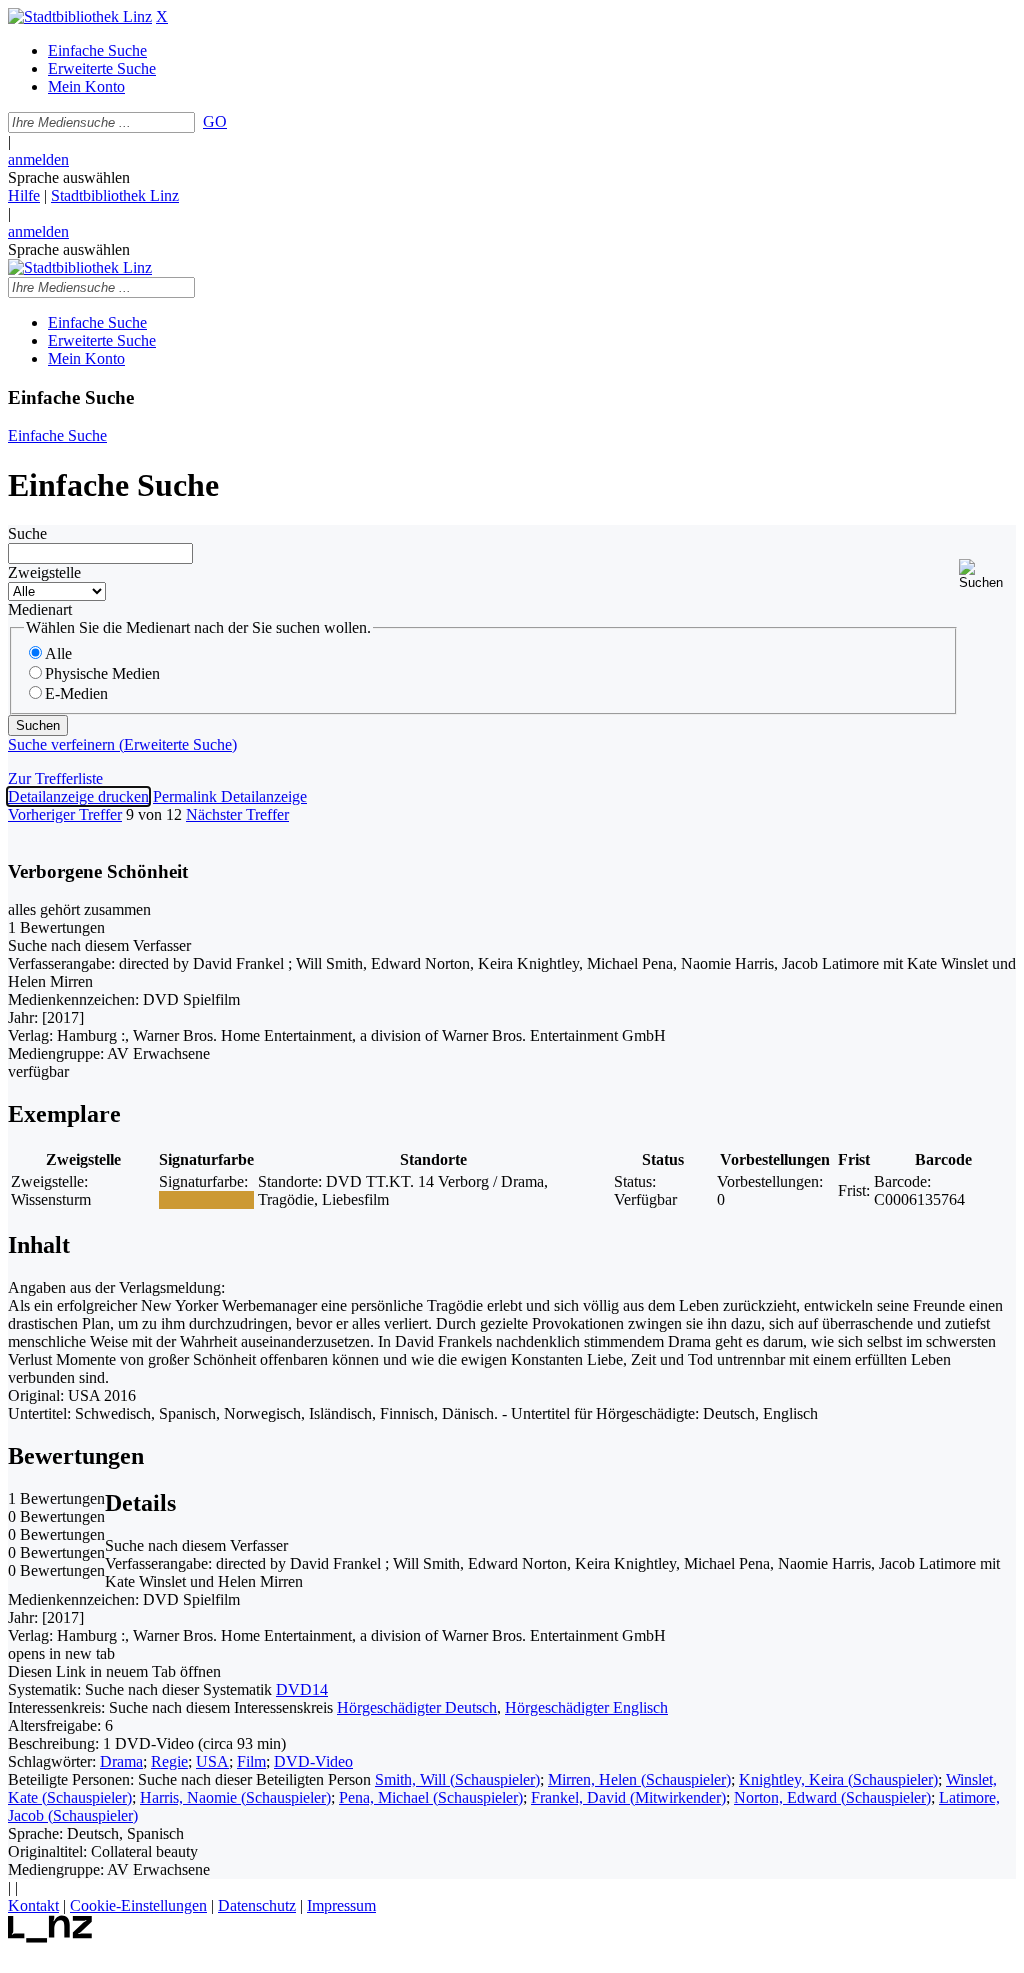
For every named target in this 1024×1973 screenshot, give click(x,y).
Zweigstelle (44, 572)
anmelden (38, 159)
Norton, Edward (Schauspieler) (832, 1797)
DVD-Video (313, 1761)
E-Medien (76, 693)
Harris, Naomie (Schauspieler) (235, 1797)
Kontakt (33, 1905)
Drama (121, 1761)
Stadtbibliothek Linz (115, 195)
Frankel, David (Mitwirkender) (628, 1797)
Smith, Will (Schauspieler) (457, 1779)
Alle (58, 653)
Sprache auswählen (69, 177)
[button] (987, 574)
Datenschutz (257, 1905)
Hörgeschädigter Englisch (586, 1707)
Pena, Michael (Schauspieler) (431, 1797)
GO (215, 121)
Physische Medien (102, 673)
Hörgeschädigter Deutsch (417, 1707)
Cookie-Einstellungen (138, 1905)
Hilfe (24, 195)
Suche (27, 533)
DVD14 (302, 1689)
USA (212, 1761)
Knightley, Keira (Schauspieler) (838, 1779)
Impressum (341, 1905)
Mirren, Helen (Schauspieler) (639, 1779)
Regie (169, 1761)
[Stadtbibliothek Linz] (80, 16)
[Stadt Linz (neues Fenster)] (50, 1937)
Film (251, 1761)
